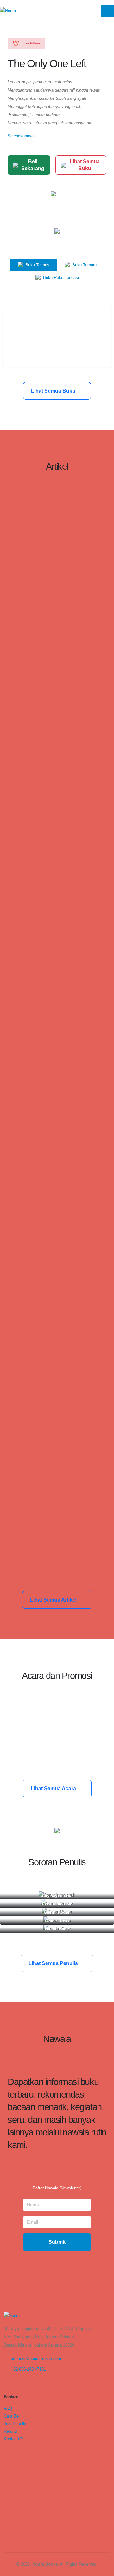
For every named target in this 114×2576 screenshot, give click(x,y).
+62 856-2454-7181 (28, 2369)
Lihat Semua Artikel (54, 1600)
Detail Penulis (55, 1897)
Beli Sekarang (33, 165)
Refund (10, 2431)
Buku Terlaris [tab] (37, 265)
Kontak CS (14, 2439)
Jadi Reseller (16, 2424)
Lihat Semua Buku (85, 165)
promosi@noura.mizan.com (36, 2358)
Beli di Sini (57, 349)
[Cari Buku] (5, 2446)
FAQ (8, 2409)
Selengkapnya (21, 136)
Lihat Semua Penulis (54, 1963)
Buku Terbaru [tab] (84, 265)
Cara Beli (12, 2416)
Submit (57, 2242)
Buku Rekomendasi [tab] (60, 278)
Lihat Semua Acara (54, 1788)
